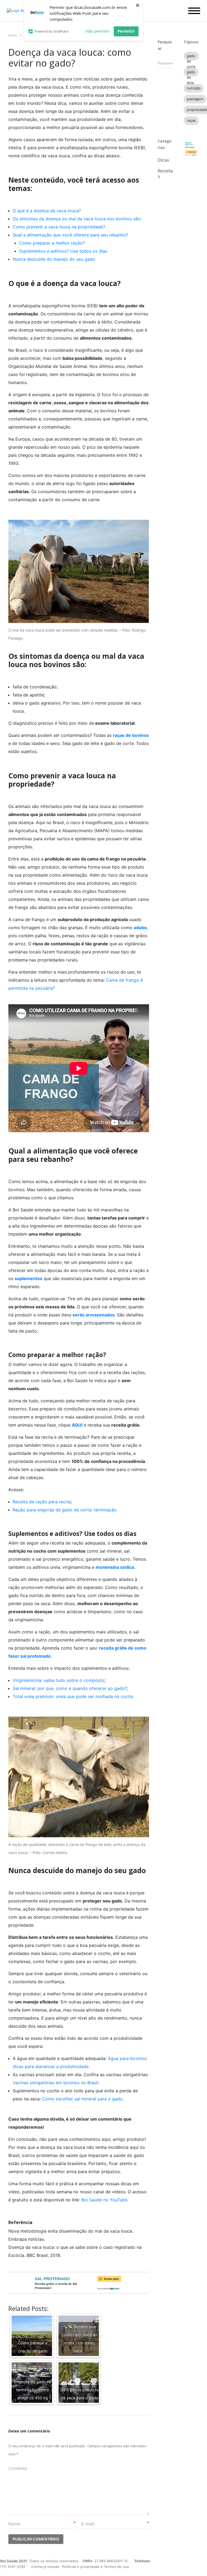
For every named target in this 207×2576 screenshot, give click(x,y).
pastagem (195, 99)
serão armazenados (94, 1315)
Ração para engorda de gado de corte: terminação (65, 1510)
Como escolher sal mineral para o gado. (84, 2099)
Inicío (13, 35)
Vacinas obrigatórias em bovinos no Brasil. (56, 2083)
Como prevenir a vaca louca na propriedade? (59, 227)
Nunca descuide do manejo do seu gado (54, 259)
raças (191, 120)
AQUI (77, 1425)
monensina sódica (115, 1567)
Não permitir (98, 31)
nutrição (194, 88)
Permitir (126, 31)
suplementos (28, 1278)
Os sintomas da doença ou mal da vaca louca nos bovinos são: (77, 219)
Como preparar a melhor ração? (52, 243)
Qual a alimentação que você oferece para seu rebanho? (70, 235)
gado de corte (191, 57)
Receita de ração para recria (42, 1502)
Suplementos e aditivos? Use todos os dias (63, 251)
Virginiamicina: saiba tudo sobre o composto (58, 1680)
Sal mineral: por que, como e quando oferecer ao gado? (70, 1688)
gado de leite (191, 73)
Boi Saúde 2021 (14, 2561)
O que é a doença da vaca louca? (47, 211)
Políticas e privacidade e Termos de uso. (96, 2567)
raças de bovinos (131, 735)
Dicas (163, 160)
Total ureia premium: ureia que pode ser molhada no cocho (73, 1696)
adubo (140, 928)
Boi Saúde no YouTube (104, 2200)
